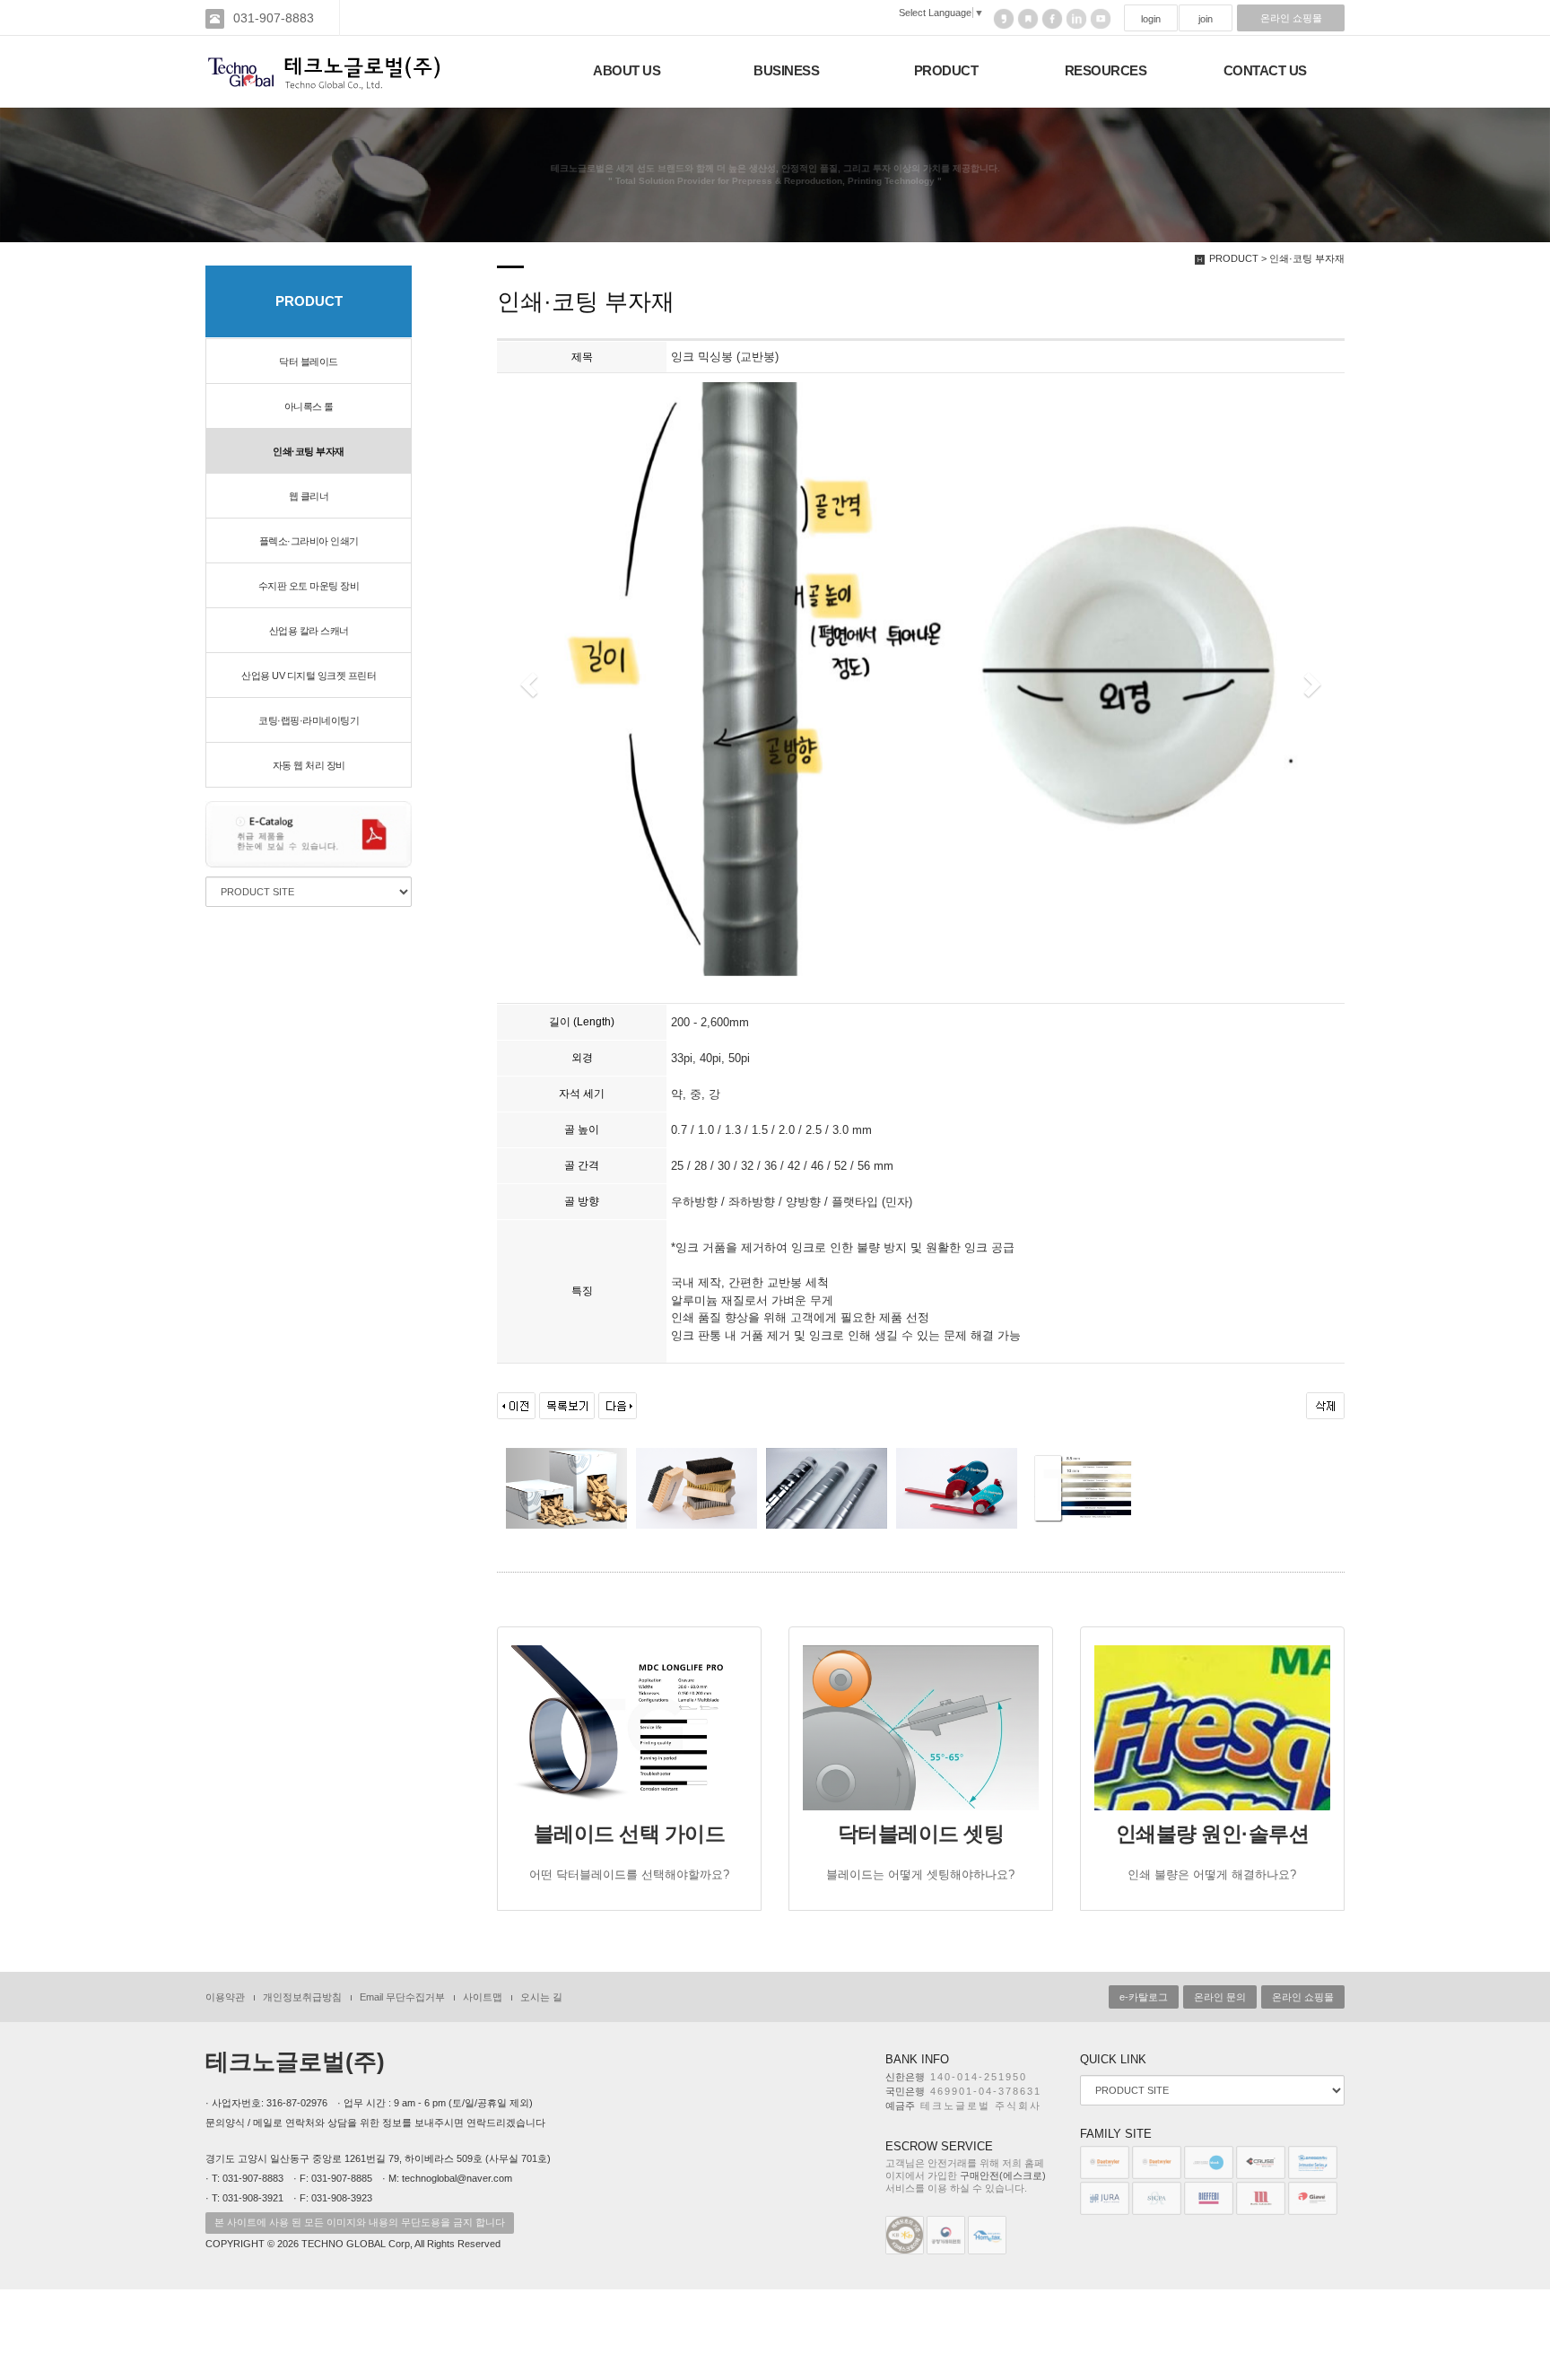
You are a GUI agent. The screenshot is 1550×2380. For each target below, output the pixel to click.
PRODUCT (946, 71)
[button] (527, 679)
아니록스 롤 (309, 406)
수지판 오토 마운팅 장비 (309, 586)
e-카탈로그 (1144, 1997)
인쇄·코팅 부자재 (309, 451)
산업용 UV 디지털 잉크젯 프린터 (309, 676)
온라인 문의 (1220, 1997)
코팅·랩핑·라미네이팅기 (309, 720)
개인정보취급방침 (302, 1997)
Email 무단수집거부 (402, 1997)
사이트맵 (483, 1997)
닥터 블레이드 (309, 362)
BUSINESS (786, 71)
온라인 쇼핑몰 (1291, 18)
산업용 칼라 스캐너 (309, 631)
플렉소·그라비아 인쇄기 (309, 541)
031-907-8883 (274, 18)
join (1206, 19)
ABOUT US (627, 71)
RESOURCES (1106, 71)
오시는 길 (541, 1997)
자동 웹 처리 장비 (309, 765)
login (1151, 19)
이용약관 (225, 1997)
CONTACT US (1265, 71)
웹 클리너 (309, 496)
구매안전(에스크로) (1003, 2175)
